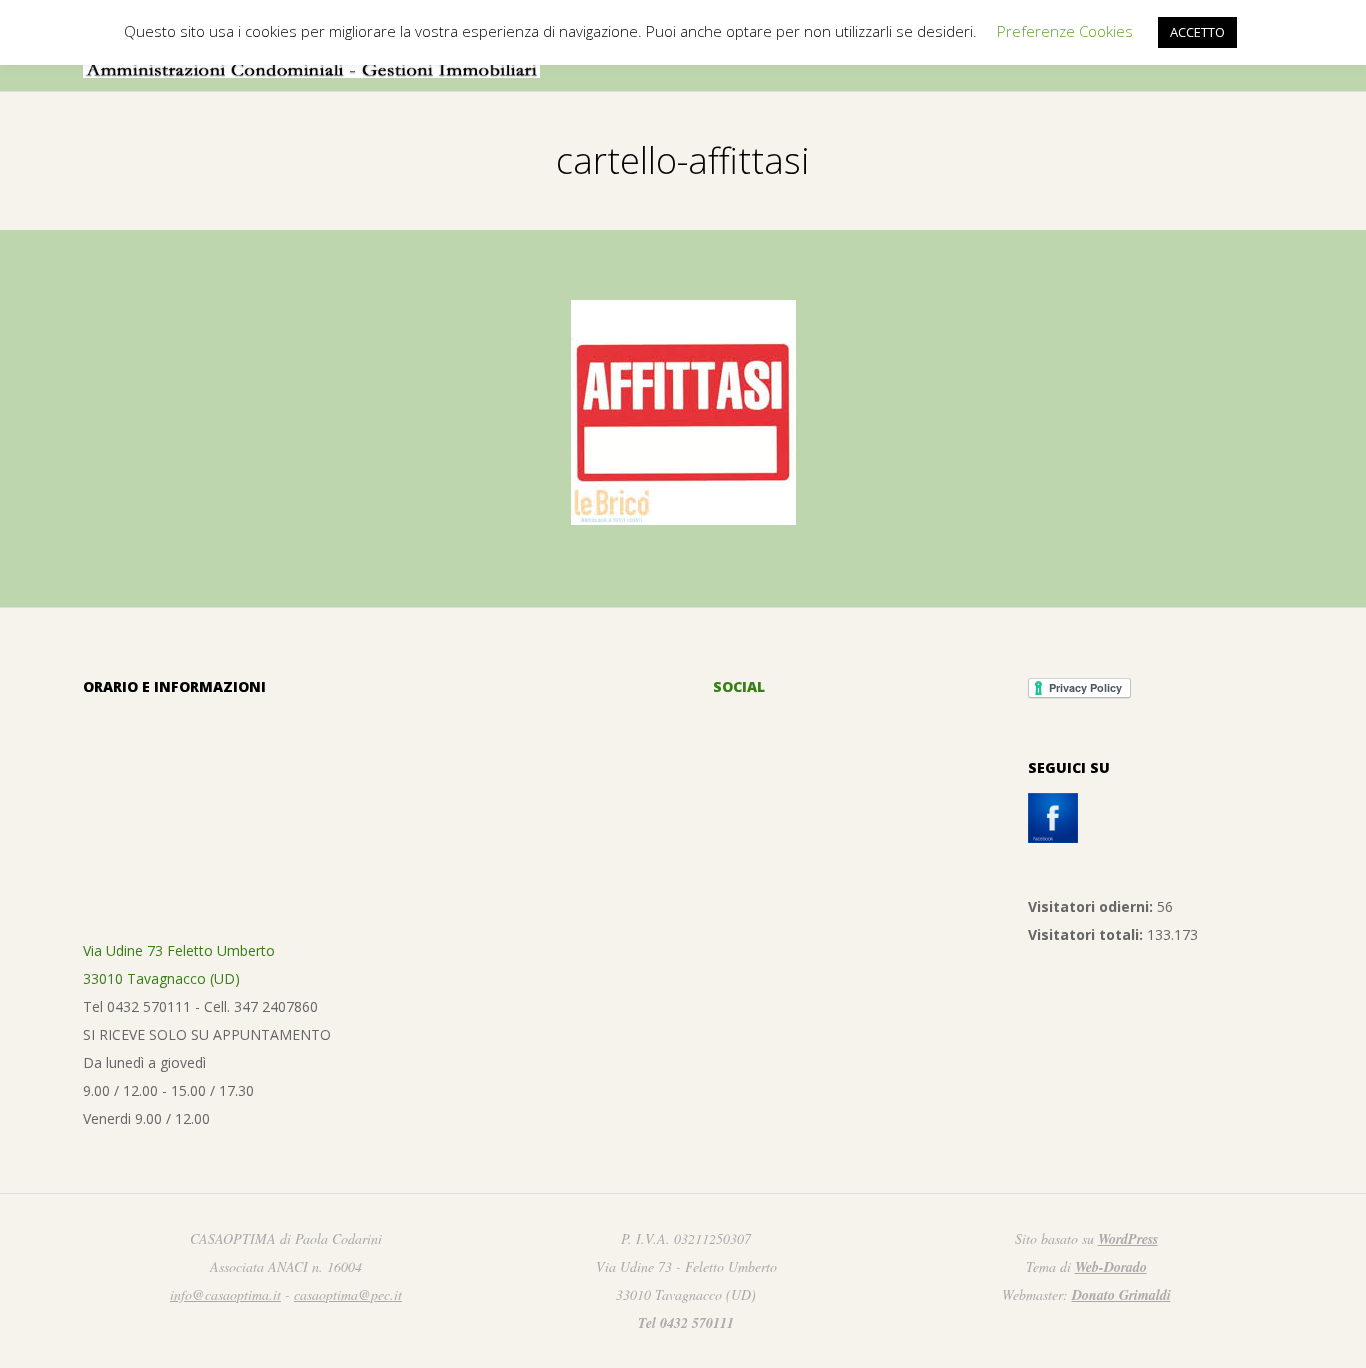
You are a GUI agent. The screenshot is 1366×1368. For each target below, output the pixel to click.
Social (739, 686)
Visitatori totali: (1087, 934)
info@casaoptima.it (225, 1294)
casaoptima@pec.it (348, 1294)
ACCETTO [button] (1197, 32)
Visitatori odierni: (1092, 906)
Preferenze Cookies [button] (1065, 31)
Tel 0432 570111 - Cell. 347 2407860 (200, 1006)
